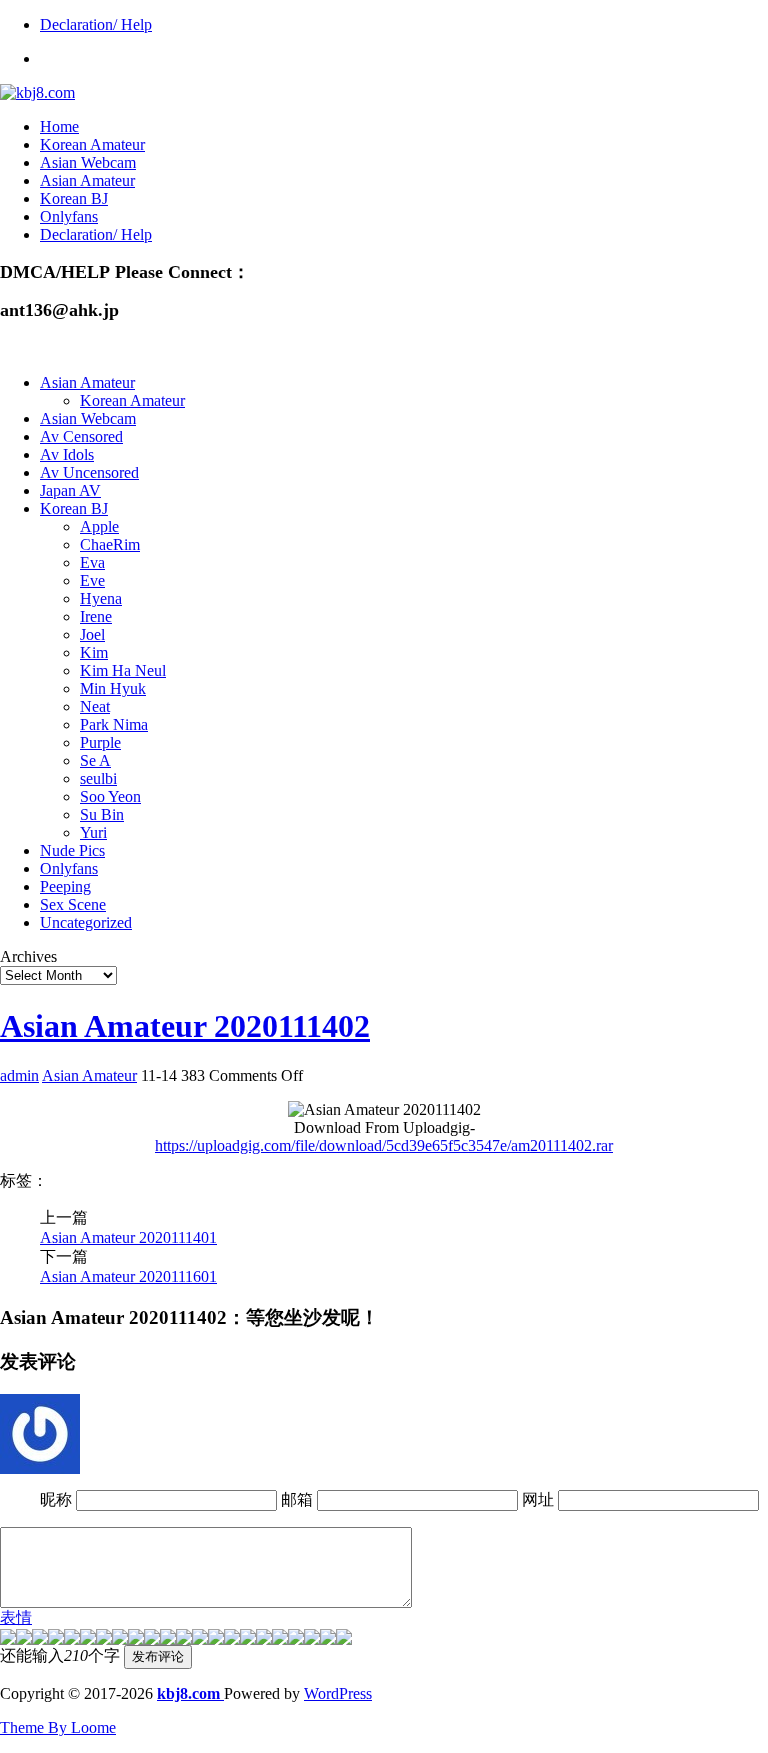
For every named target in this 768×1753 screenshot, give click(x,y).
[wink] (216, 1639)
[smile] (56, 1639)
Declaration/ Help (96, 24)
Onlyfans (69, 216)
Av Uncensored (89, 472)
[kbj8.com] (37, 92)
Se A (95, 760)
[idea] (232, 1639)
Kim (94, 652)
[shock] (328, 1639)
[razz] (24, 1639)
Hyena (101, 598)
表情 (16, 1617)
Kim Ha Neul (123, 670)
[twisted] (184, 1639)
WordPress (338, 1693)
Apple (99, 526)
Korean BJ (74, 198)
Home (59, 126)
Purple (100, 742)
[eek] (104, 1639)
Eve (92, 580)
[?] (296, 1639)
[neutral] (264, 1639)
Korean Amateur (92, 144)
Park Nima (114, 724)
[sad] (40, 1639)
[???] (120, 1639)
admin (19, 1075)
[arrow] (248, 1639)
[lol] (152, 1639)
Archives (28, 956)
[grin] (88, 1639)
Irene (96, 616)
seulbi (98, 778)
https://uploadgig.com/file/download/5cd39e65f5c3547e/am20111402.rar (384, 1145)
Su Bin (102, 814)
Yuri (93, 832)
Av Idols (67, 454)
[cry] (280, 1639)
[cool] (136, 1639)
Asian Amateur (87, 180)
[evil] (312, 1639)
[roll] (200, 1639)
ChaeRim (110, 544)
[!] (344, 1639)
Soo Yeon (110, 796)
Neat (95, 706)
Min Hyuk (113, 688)
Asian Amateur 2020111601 (128, 1276)
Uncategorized (86, 922)
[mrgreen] (8, 1639)
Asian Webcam (88, 162)
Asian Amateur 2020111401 (128, 1237)
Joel (92, 634)
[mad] (168, 1639)
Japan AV (70, 490)
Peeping (65, 886)
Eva (92, 562)
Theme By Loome (58, 1727)
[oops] (72, 1639)
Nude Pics (72, 850)
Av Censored (81, 436)
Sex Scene (73, 904)
